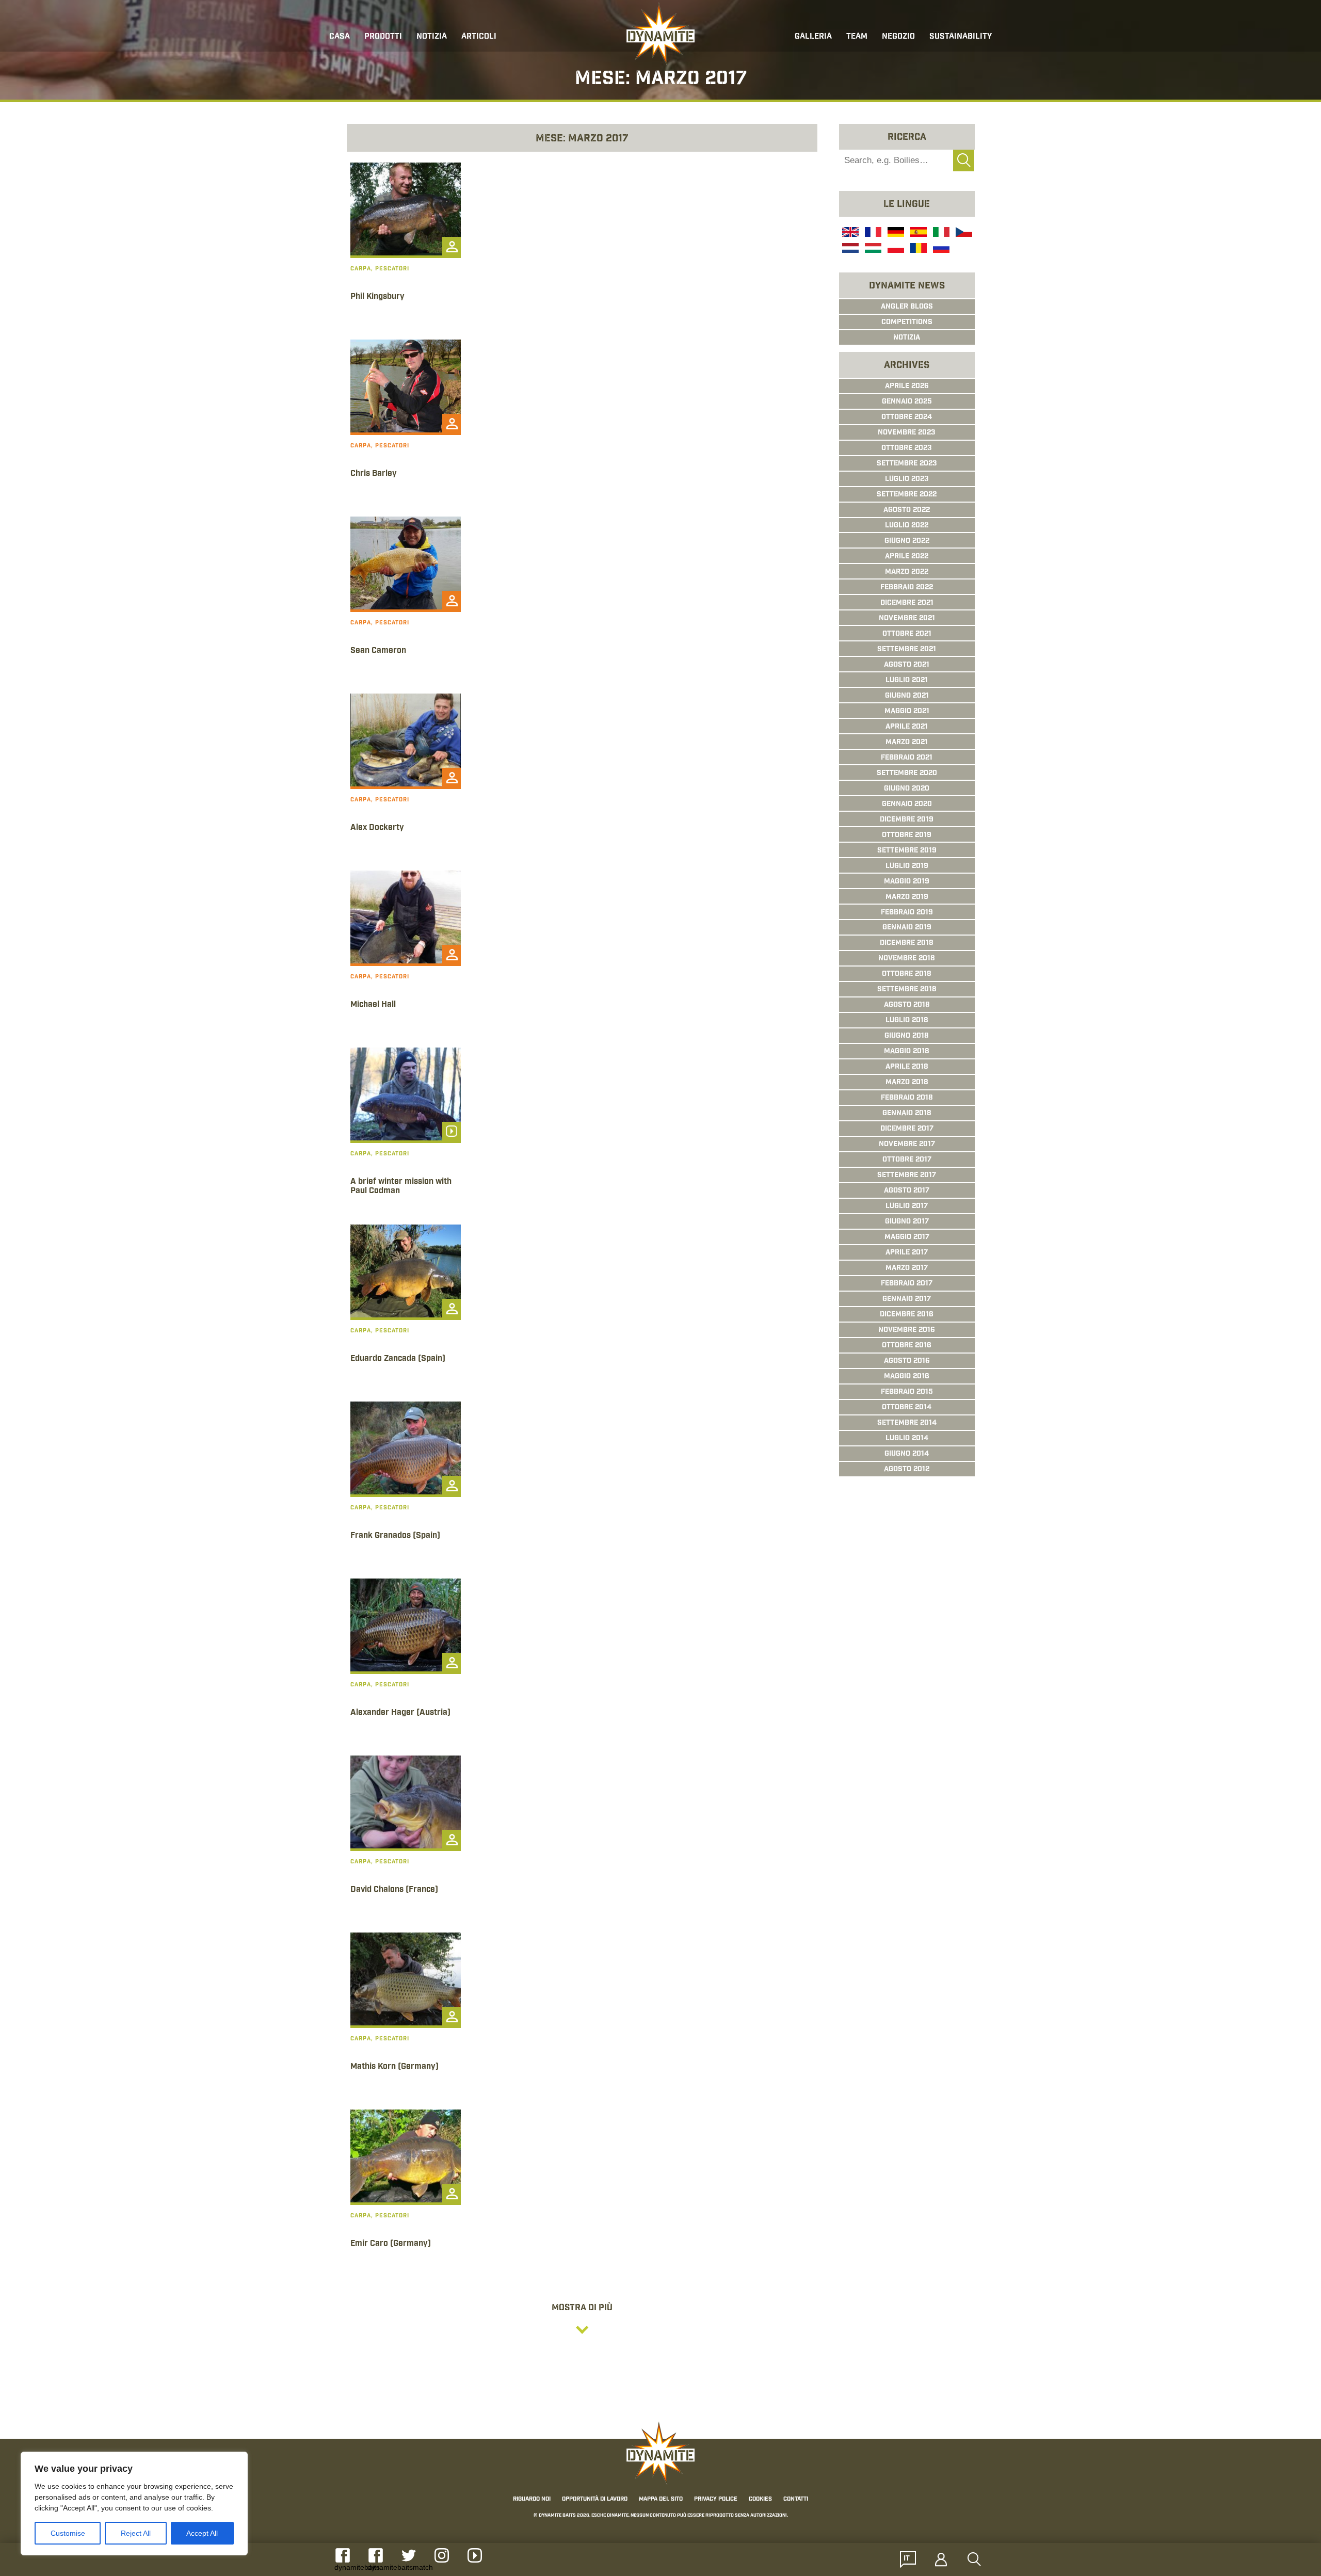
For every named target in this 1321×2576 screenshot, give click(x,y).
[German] (895, 233)
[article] (406, 247)
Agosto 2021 (907, 665)
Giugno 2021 (907, 696)
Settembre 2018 (907, 990)
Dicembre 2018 (907, 943)
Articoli (479, 37)
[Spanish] (917, 233)
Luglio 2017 (907, 1206)
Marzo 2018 (907, 1083)
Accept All (202, 2533)
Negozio (898, 37)
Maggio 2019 (907, 882)
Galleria (813, 37)
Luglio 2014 (907, 1439)
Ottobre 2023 (907, 448)
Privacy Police (716, 2499)
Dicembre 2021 (907, 603)
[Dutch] (849, 249)
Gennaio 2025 (907, 402)
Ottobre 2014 (907, 1408)
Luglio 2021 (907, 681)
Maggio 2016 (907, 1377)
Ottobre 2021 (907, 634)
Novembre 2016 (907, 1330)
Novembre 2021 (907, 619)
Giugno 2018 (907, 1036)
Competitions (907, 323)
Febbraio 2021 (907, 758)
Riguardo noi (532, 2499)
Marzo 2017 (907, 1268)
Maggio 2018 (907, 1052)
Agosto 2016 (907, 1361)
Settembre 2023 (907, 464)
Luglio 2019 (907, 866)
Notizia (907, 338)
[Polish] (895, 249)
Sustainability (961, 37)
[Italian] (940, 233)
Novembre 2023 (907, 433)
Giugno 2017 (907, 1222)
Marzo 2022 (907, 572)
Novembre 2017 (907, 1145)
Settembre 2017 (907, 1176)
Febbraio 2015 (907, 1392)
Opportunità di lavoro (595, 2499)
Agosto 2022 (907, 510)
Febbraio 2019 (907, 913)
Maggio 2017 (907, 1237)
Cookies (760, 2499)
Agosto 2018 (907, 1005)
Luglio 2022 (907, 526)
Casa (340, 37)
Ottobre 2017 (907, 1160)
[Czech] (963, 233)
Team (857, 37)
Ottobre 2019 (907, 835)
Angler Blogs (907, 307)
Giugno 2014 (907, 1454)
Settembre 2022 (907, 495)
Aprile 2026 (907, 387)
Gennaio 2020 (907, 804)
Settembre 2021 (907, 650)
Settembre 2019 (907, 851)
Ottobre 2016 (907, 1346)
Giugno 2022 (907, 541)
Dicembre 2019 (907, 820)
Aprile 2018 (907, 1067)
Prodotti (383, 37)
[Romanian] (917, 249)
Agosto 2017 (907, 1191)
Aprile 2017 (907, 1253)
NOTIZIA (432, 37)
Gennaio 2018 (907, 1114)
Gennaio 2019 (907, 928)
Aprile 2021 (907, 727)
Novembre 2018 (907, 959)
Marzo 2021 (907, 743)
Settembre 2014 (907, 1423)
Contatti (796, 2499)
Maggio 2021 (907, 712)
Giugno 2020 (907, 789)
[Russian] (940, 249)
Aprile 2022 (907, 557)
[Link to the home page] (660, 34)
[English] (849, 233)
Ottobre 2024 (907, 417)
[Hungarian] (872, 249)
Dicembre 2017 (907, 1129)
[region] (134, 2503)
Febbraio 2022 (907, 588)
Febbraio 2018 (907, 1098)
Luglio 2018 (907, 1021)
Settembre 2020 (907, 774)
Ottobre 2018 (907, 974)
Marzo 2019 (907, 897)
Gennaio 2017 (907, 1299)
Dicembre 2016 (907, 1315)
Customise (68, 2533)
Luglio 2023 (907, 479)
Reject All (136, 2533)
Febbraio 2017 (907, 1284)
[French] (872, 233)
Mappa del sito (661, 2499)
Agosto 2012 (907, 1470)
